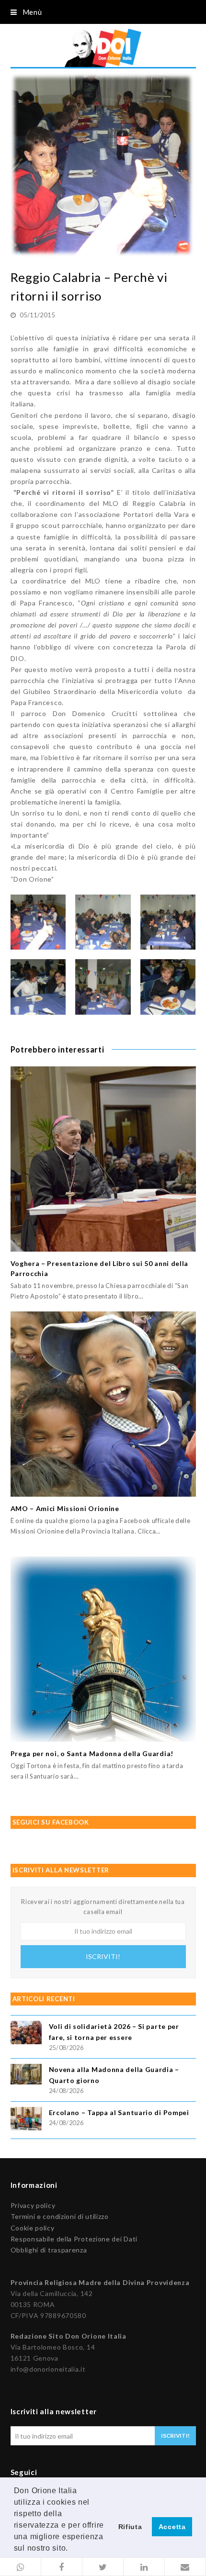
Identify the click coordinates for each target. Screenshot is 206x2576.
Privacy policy (33, 2205)
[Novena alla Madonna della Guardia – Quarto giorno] (26, 2076)
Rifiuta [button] (130, 2527)
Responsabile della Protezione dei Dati (74, 2239)
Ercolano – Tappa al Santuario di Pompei (119, 2112)
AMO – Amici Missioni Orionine (65, 1508)
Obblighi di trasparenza (49, 2250)
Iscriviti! (103, 1956)
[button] (21, 2567)
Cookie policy (33, 2228)
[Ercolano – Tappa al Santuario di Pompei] (26, 2120)
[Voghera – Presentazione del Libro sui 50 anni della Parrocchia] (103, 1159)
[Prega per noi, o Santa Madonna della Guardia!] (103, 1649)
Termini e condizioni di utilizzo (60, 2216)
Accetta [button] (172, 2527)
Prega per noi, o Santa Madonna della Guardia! (92, 1753)
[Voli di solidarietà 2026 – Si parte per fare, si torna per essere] (26, 2034)
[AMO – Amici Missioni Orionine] (103, 1404)
